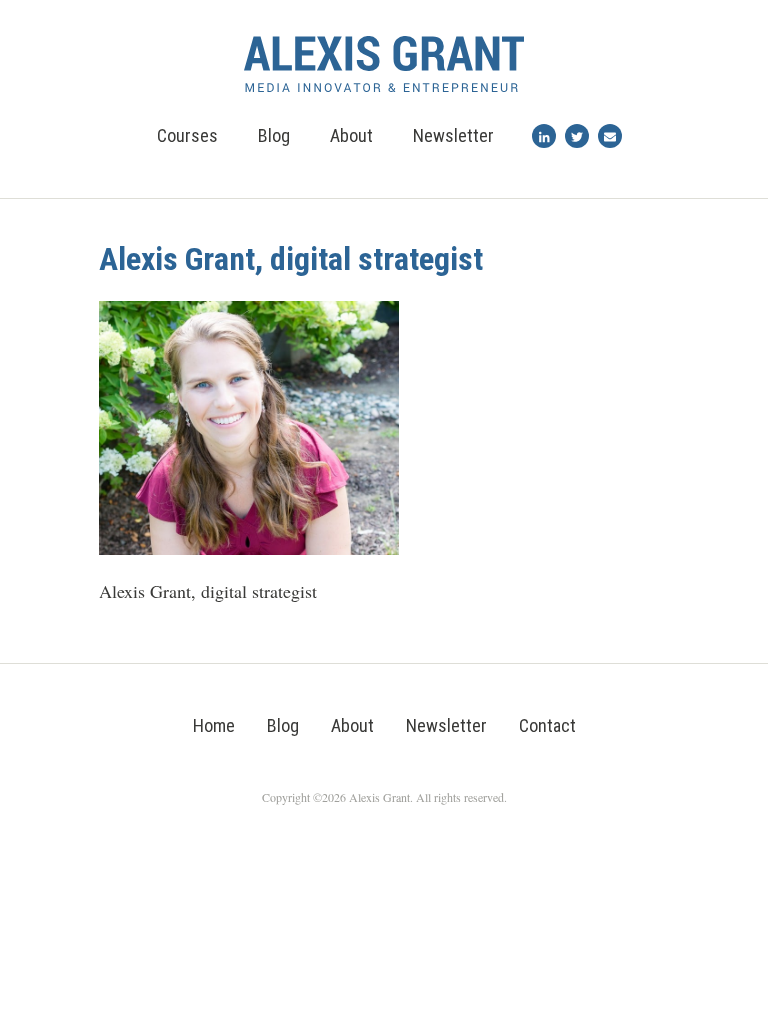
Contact (547, 725)
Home (214, 725)
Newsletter (453, 135)
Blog (274, 135)
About (351, 135)
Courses (187, 135)
